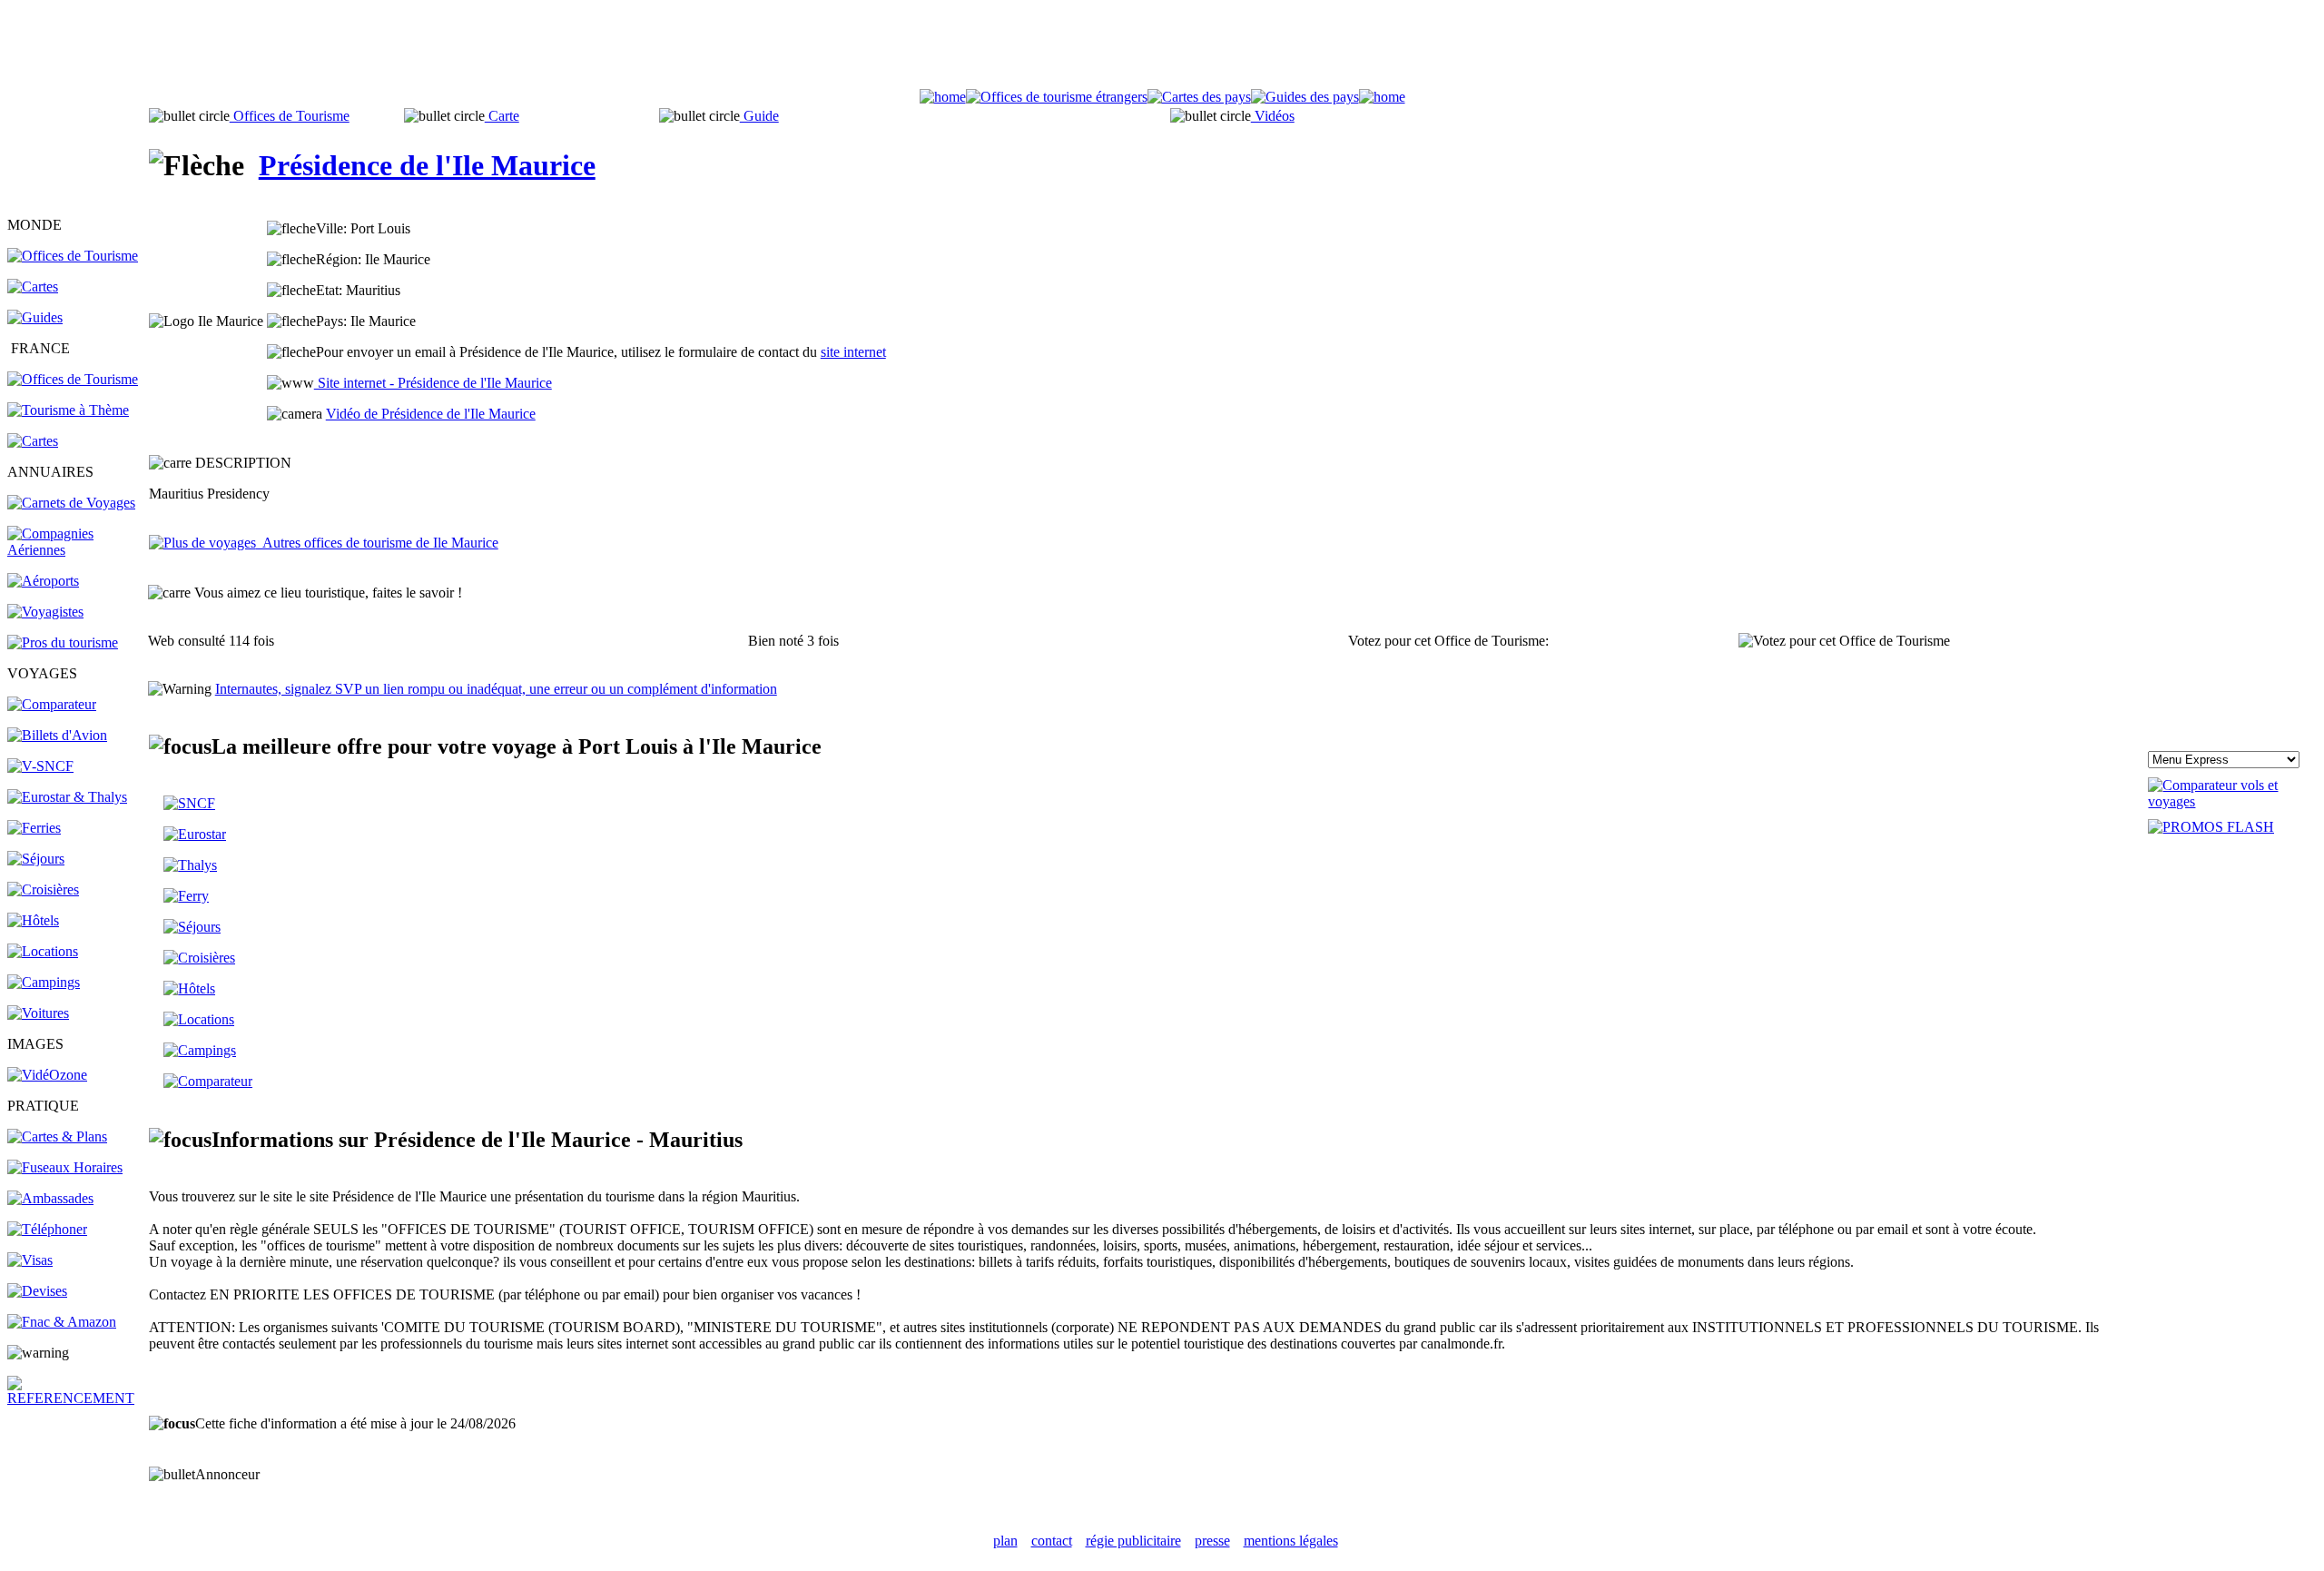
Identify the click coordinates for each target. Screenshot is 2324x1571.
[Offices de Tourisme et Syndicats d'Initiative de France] (73, 379)
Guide (759, 116)
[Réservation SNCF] (40, 766)
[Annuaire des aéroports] (43, 581)
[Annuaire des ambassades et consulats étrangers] (50, 1198)
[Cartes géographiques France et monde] (57, 1136)
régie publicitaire (1133, 1541)
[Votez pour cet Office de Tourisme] (1844, 641)
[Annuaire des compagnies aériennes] (77, 550)
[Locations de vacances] (43, 951)
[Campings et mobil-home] (44, 982)
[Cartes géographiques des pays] (33, 287)
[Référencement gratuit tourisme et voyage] (77, 1398)
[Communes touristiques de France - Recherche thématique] (68, 410)
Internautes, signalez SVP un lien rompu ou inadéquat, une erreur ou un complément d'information (496, 689)
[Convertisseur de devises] (37, 1291)
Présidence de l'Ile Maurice (427, 165)
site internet (853, 352)
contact (1052, 1541)
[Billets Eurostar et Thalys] (195, 834)
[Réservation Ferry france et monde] (34, 828)
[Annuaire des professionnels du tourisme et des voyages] (63, 642)
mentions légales (1291, 1541)
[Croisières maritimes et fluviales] (43, 889)
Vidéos (1273, 116)
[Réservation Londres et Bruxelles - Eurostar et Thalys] (67, 797)
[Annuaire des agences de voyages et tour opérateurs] (45, 612)
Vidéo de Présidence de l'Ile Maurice (431, 414)
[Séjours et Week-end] (192, 927)
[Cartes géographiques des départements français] (33, 441)
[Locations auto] (38, 1013)
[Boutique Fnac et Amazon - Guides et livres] (62, 1322)
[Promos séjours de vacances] (36, 859)
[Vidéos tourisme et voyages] (47, 1075)
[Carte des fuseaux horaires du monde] (65, 1167)
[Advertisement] (1162, 48)
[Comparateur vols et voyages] (52, 704)
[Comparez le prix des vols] (2232, 801)
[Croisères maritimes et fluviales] (199, 958)
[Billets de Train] (189, 803)
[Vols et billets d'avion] (57, 735)
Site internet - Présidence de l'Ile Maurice (433, 383)
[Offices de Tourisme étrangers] (73, 256)
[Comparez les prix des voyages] (208, 1081)
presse (1212, 1541)
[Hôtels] (33, 920)
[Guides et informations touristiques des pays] (35, 317)
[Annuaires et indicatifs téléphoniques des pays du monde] (47, 1229)
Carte (502, 116)
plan (1005, 1541)
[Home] (943, 97)
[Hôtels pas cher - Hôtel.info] (189, 988)
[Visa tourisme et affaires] (30, 1260)
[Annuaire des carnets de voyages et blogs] (71, 503)
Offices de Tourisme (290, 116)
